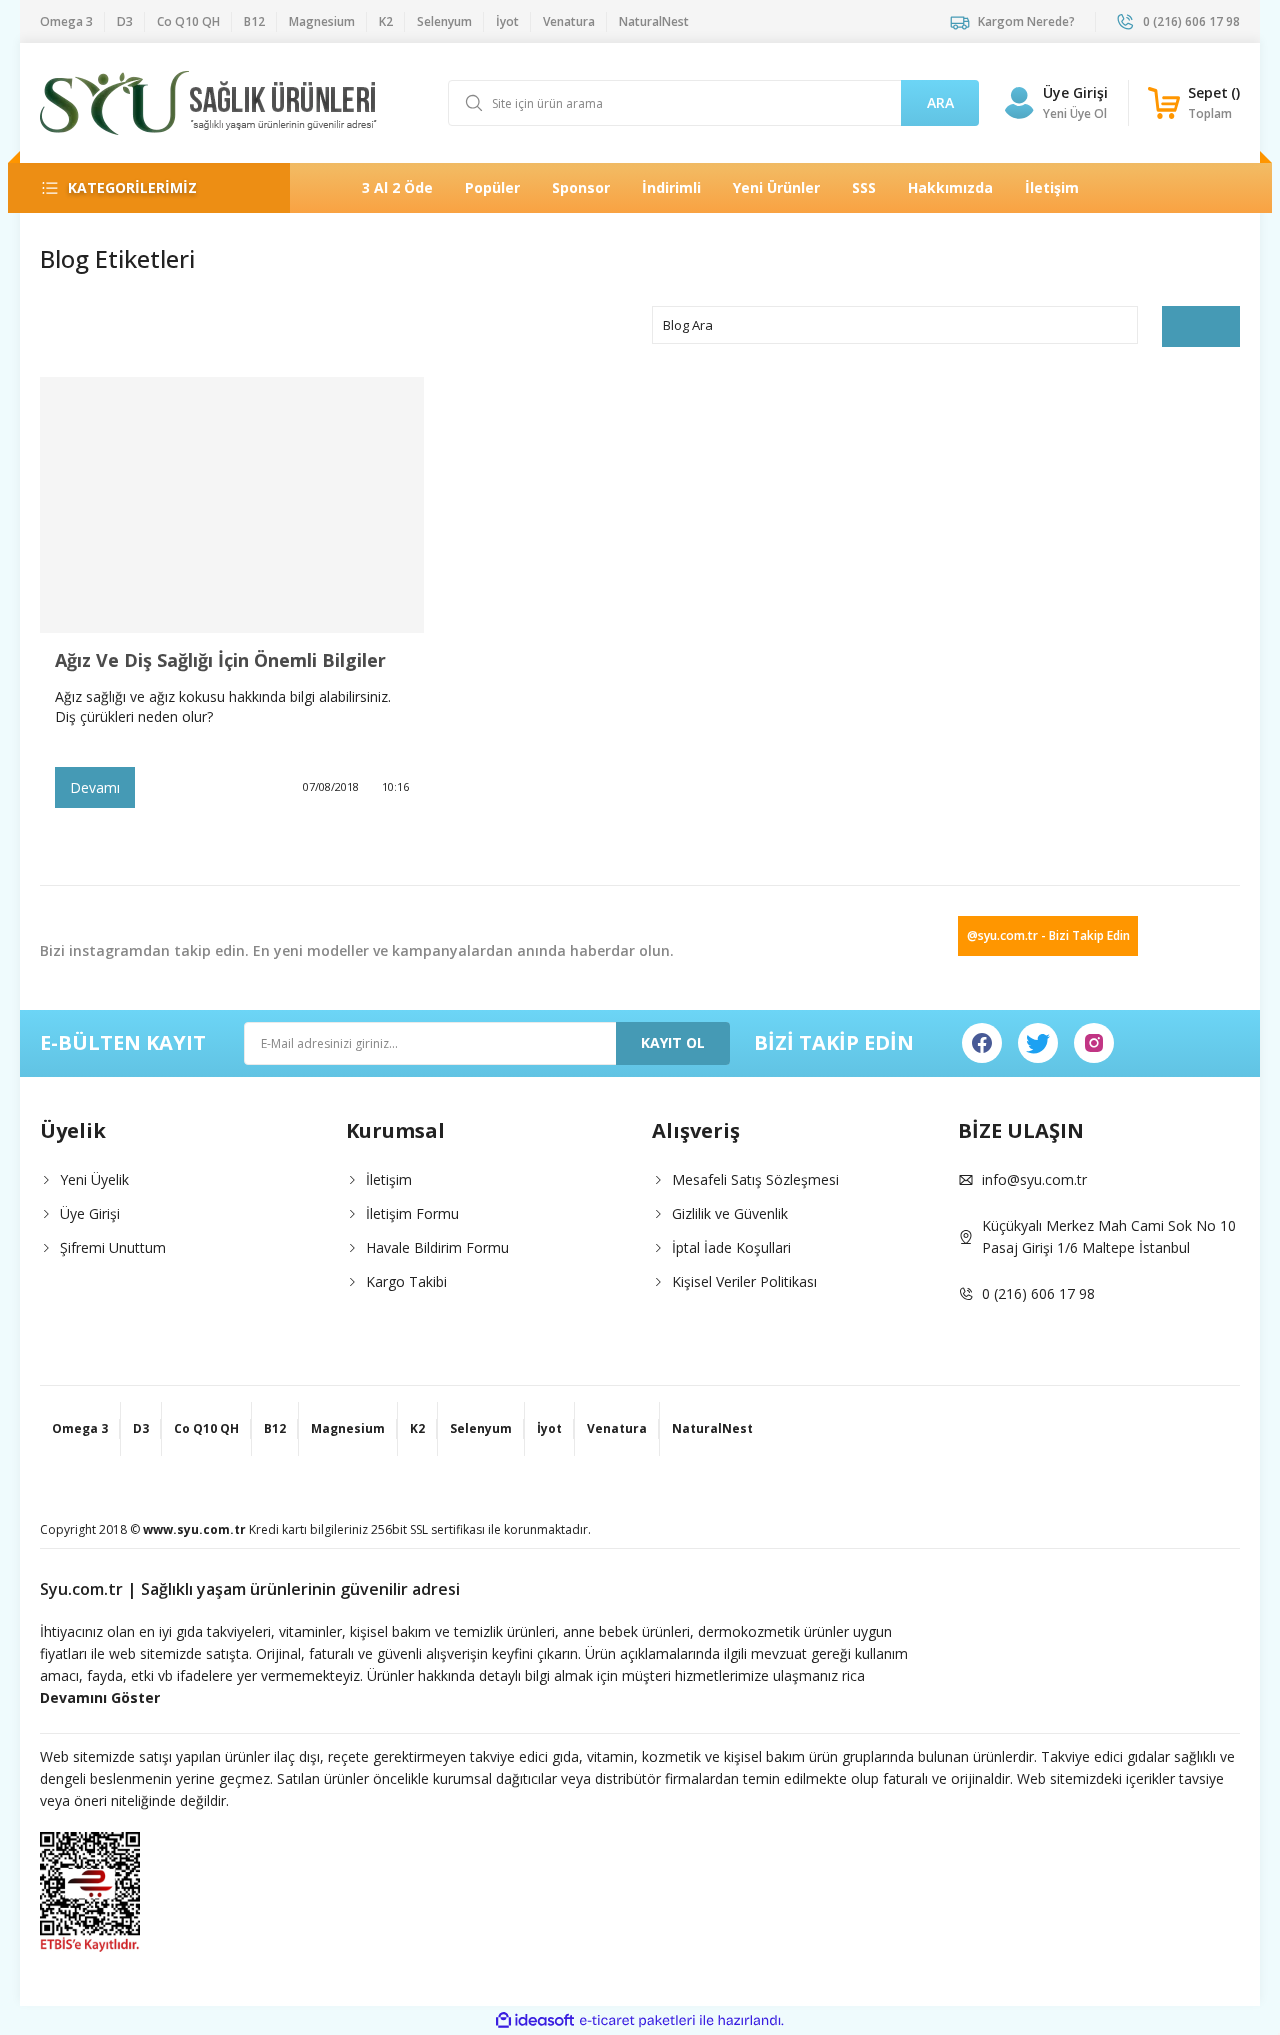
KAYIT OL (673, 1042)
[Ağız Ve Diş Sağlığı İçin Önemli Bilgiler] (232, 505)
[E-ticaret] (637, 2021)
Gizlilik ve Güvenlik (730, 1213)
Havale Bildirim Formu (437, 1247)
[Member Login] (1019, 103)
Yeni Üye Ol (1075, 113)
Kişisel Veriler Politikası (744, 1281)
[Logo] (208, 103)
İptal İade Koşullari (731, 1247)
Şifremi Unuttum (113, 1247)
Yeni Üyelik (94, 1179)
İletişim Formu (412, 1213)
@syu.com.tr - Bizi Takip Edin (1048, 935)
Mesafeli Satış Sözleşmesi (755, 1179)
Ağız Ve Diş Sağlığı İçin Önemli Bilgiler (220, 660)
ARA (940, 102)
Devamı (95, 787)
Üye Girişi (1075, 92)
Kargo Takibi (406, 1281)
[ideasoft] (535, 2020)
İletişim (389, 1179)
